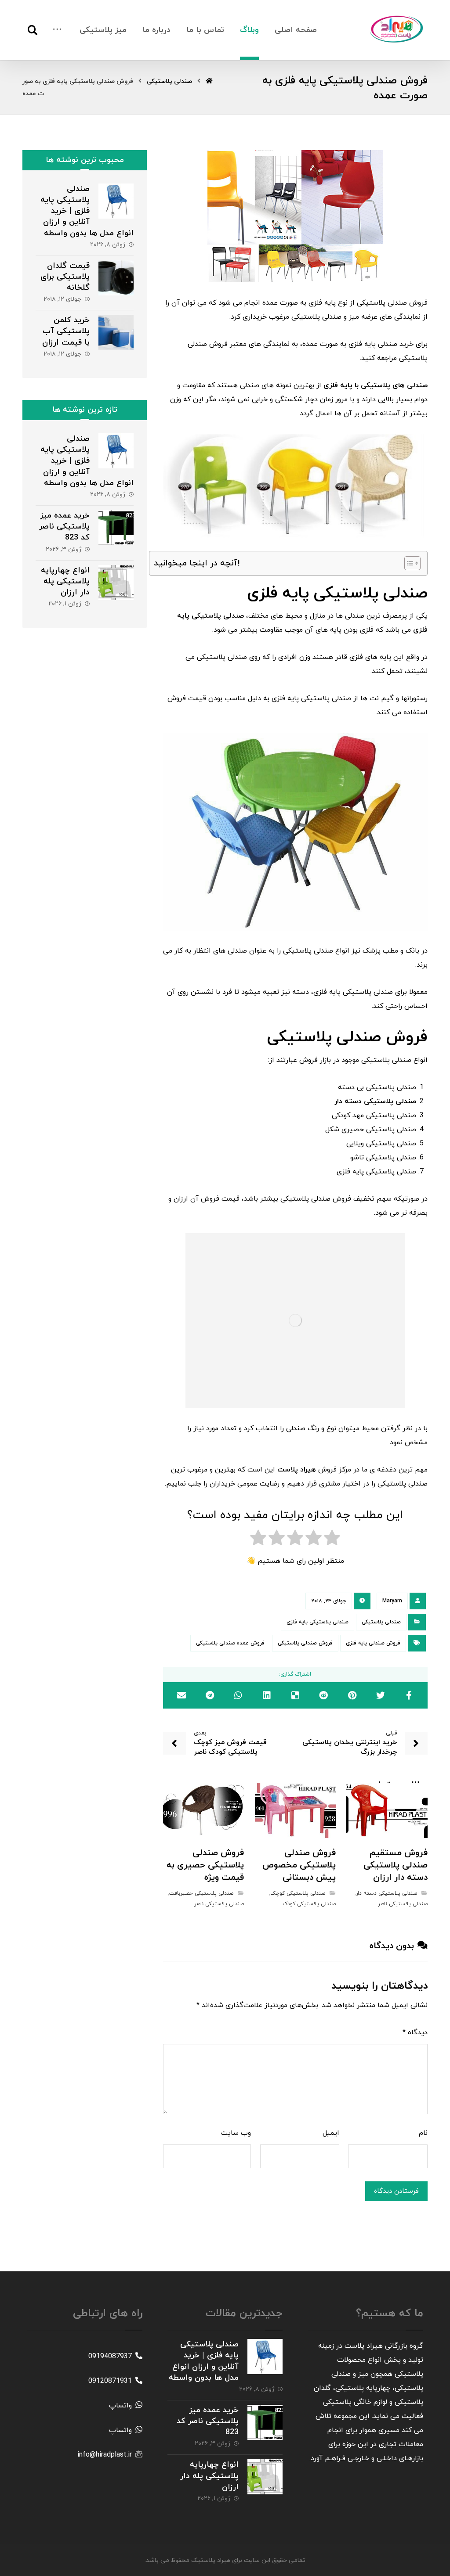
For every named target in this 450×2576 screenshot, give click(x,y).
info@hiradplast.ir (105, 2455)
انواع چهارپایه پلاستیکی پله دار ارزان (65, 581)
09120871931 (110, 2381)
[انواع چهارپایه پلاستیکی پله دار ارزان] (116, 583)
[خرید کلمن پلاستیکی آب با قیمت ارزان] (116, 332)
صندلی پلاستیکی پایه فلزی (318, 1622)
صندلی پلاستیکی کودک (309, 1904)
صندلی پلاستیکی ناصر (403, 1904)
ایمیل (331, 2133)
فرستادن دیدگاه (396, 2191)
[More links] (57, 30)
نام (423, 2133)
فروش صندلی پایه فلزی (373, 1643)
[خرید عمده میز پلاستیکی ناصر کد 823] (116, 528)
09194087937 (110, 2357)
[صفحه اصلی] (209, 81)
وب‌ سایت (236, 2133)
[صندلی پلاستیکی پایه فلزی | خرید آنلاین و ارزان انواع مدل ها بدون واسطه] (116, 201)
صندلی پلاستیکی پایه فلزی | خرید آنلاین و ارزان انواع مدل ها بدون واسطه (87, 211)
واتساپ (120, 2406)
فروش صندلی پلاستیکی (305, 1643)
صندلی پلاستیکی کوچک (298, 1893)
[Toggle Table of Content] (408, 563)
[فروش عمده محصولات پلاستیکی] (397, 29)
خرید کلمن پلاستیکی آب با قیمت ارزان (66, 331)
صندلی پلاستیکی (381, 1622)
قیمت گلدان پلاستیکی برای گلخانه (65, 277)
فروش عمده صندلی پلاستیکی (230, 1643)
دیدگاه (415, 2033)
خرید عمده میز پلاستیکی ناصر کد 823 (64, 527)
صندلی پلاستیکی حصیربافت (201, 1893)
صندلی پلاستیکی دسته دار (386, 1893)
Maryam (392, 1601)
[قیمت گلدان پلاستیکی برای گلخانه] (116, 278)
